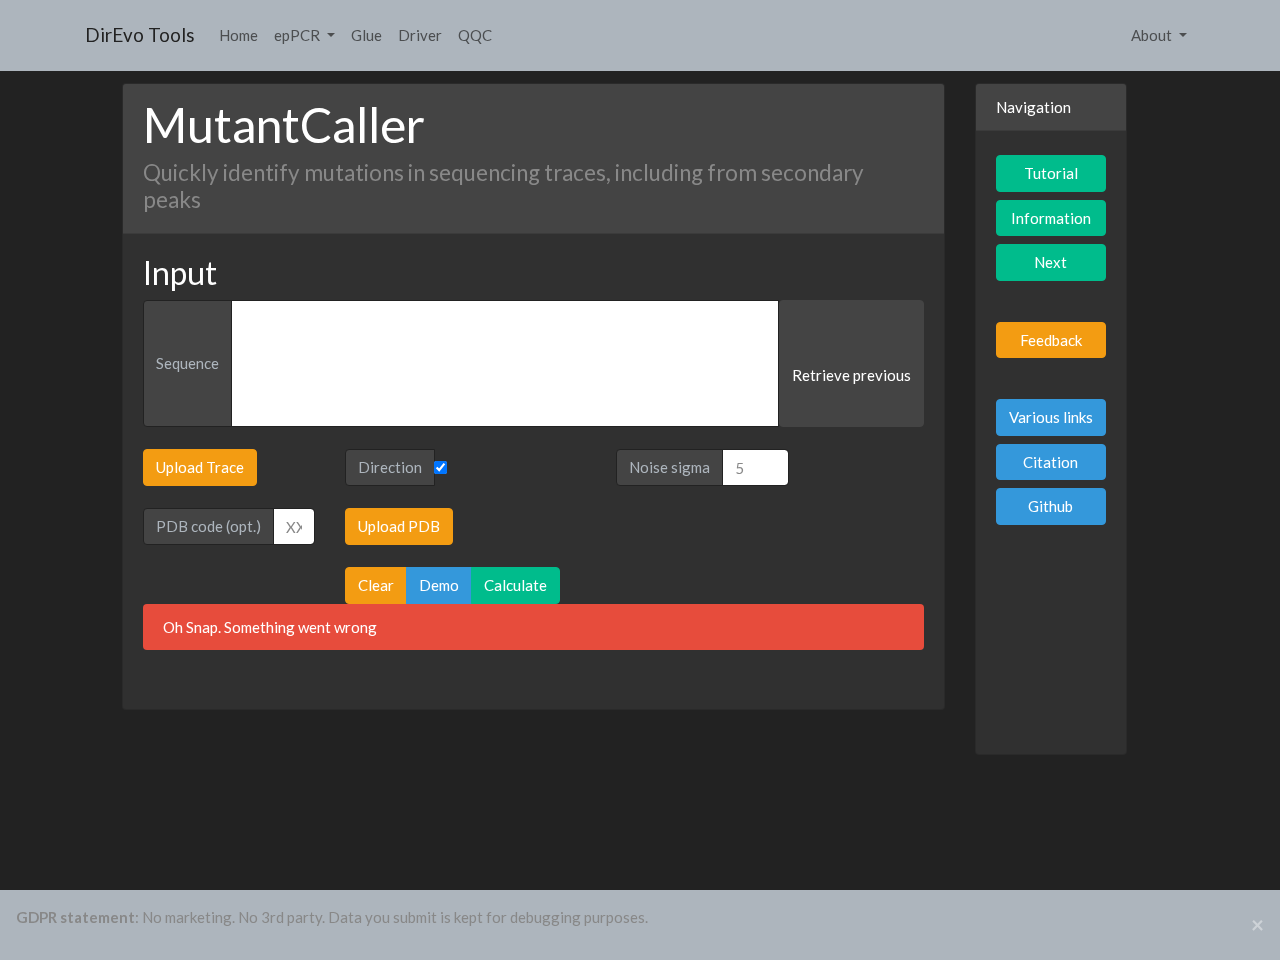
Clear (376, 585)
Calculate (515, 585)
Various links (1051, 417)
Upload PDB (399, 526)
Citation (1050, 462)
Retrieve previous (851, 375)
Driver (420, 35)
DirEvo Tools (140, 34)
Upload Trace (200, 467)
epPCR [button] (298, 35)
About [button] (1153, 35)
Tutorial (1051, 173)
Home (238, 35)
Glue (366, 35)
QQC (475, 35)
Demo (439, 585)
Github (1050, 506)
